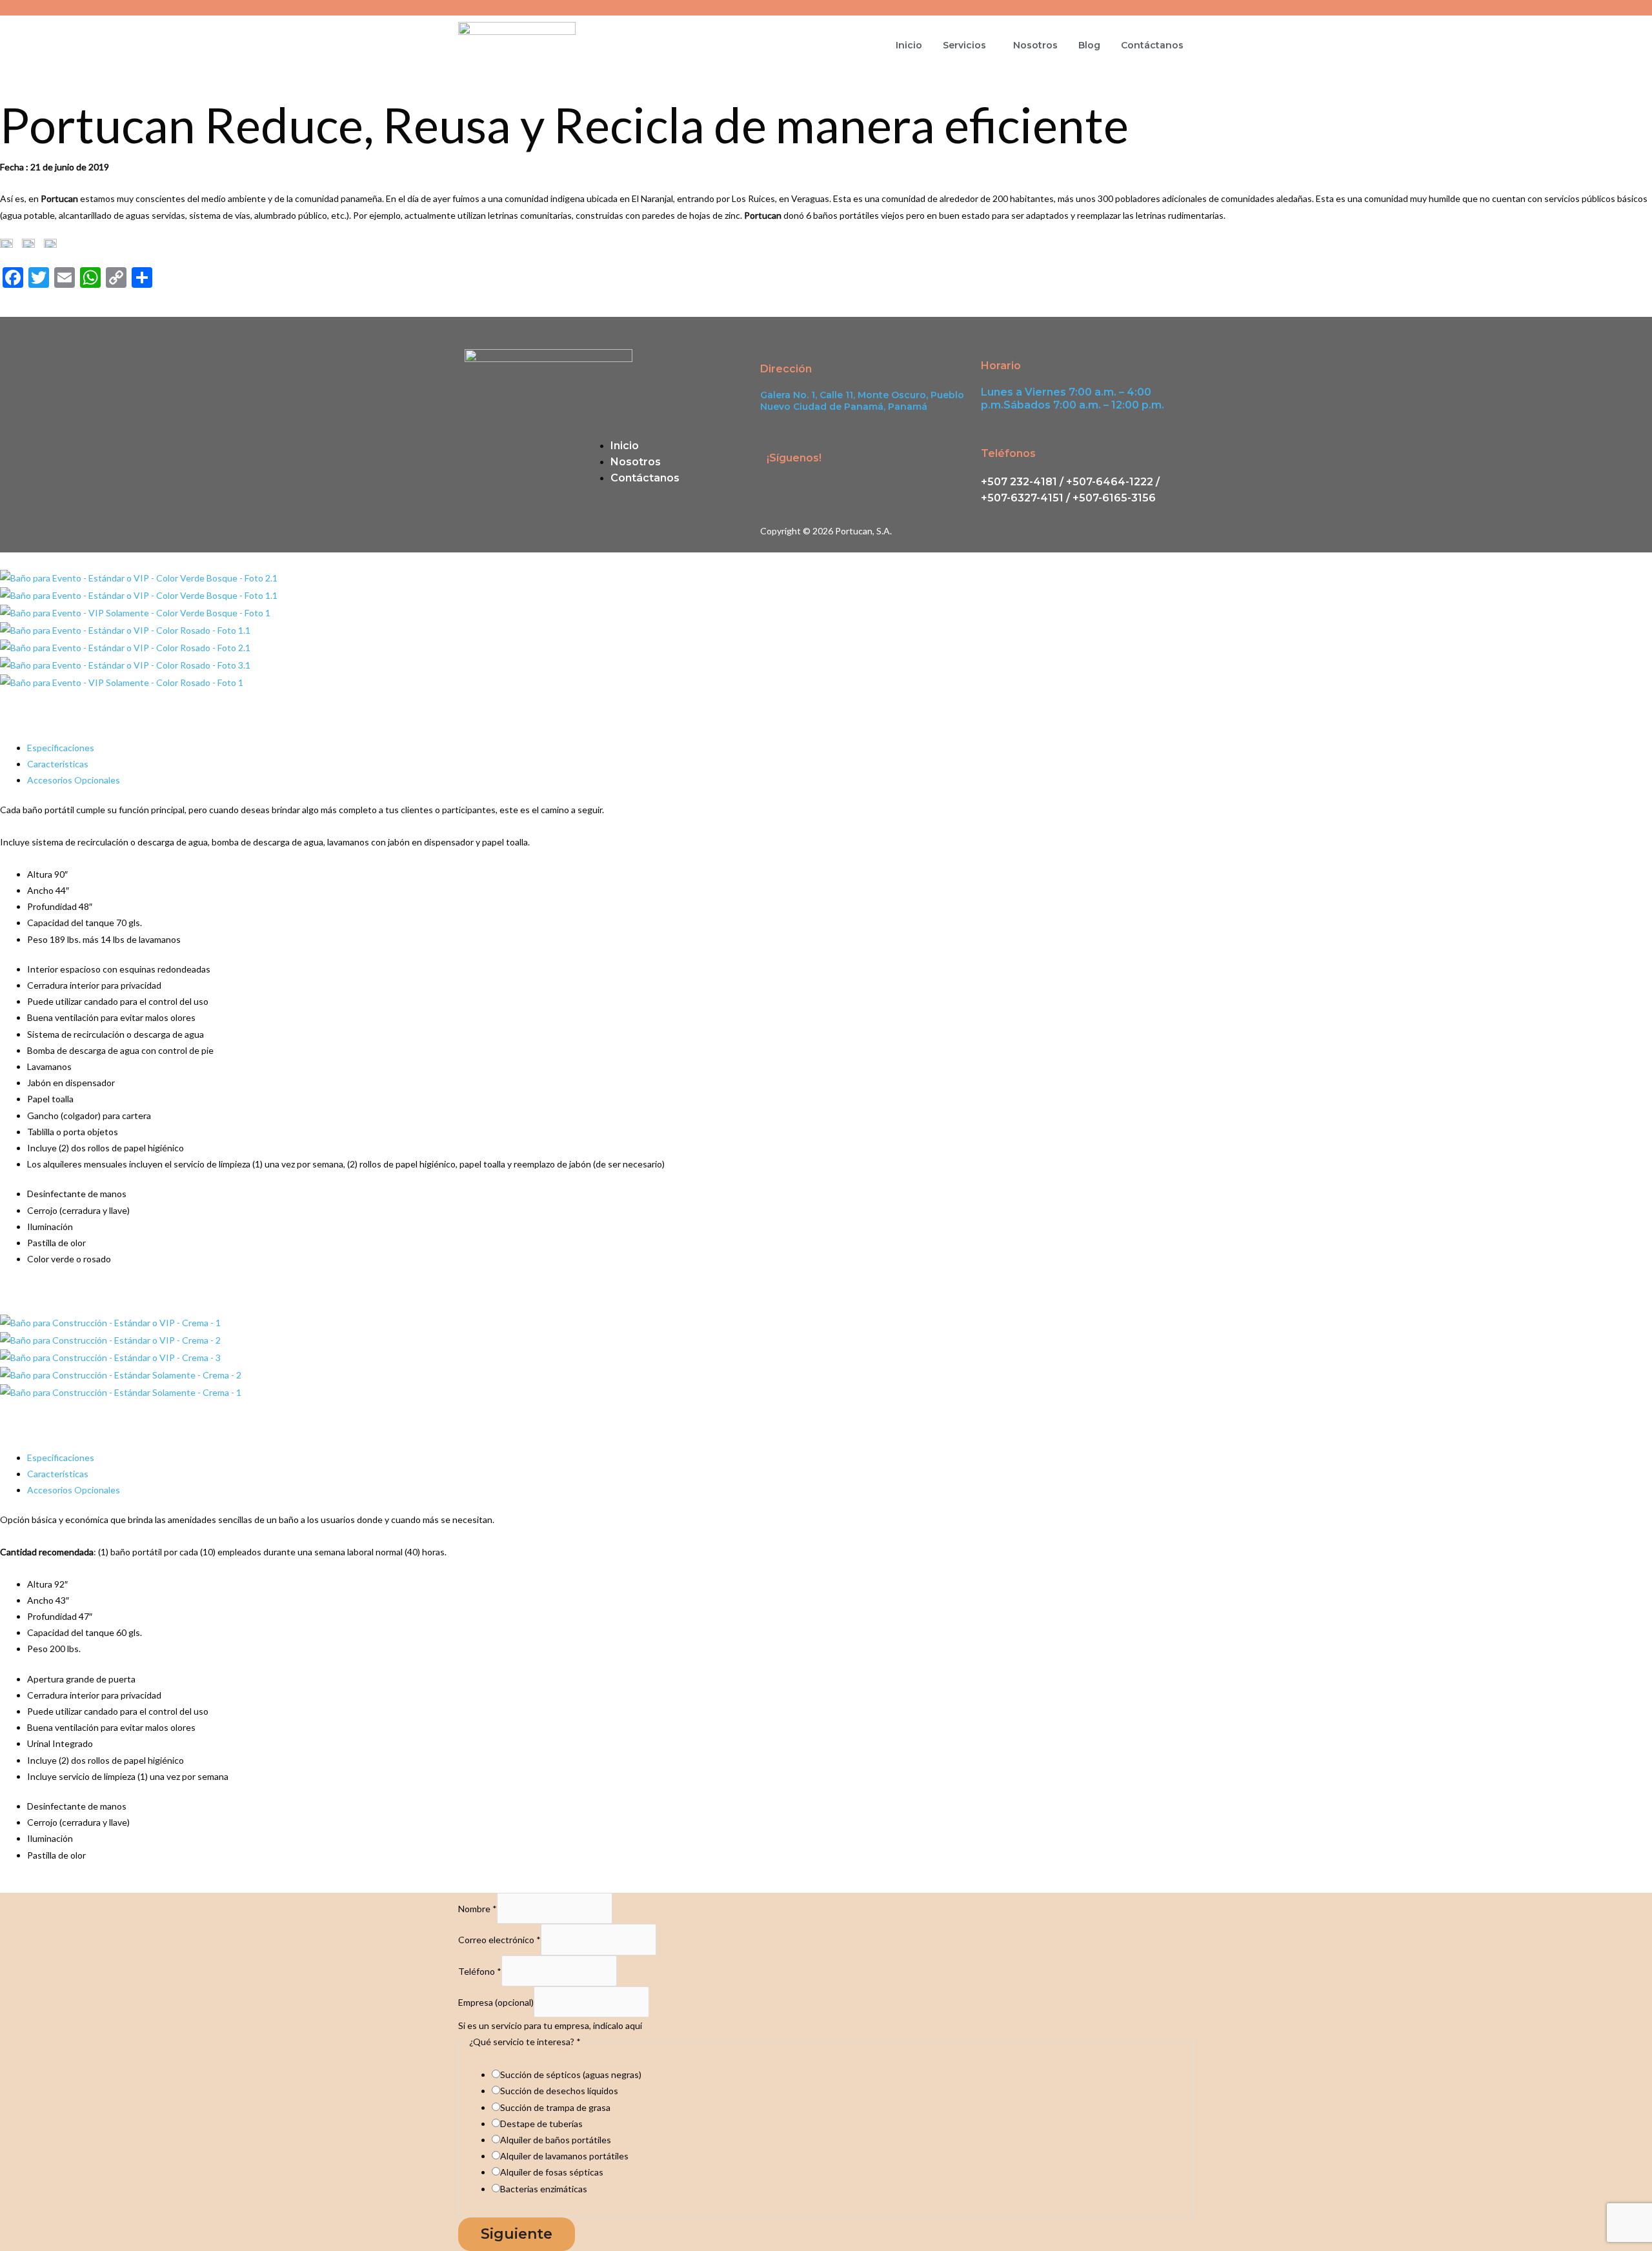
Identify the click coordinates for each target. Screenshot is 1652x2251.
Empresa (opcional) (496, 2002)
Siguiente (517, 2234)
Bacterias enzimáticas (544, 2189)
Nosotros (1035, 45)
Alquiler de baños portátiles (556, 2140)
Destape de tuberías (541, 2124)
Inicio (909, 45)
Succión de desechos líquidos (559, 2091)
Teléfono (480, 1971)
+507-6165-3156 (1114, 498)
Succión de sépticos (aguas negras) (571, 2074)
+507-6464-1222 (1108, 482)
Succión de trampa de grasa (555, 2107)
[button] (968, 45)
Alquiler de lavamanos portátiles (564, 2156)
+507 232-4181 (1019, 482)
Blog (1089, 45)
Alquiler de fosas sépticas (552, 2172)
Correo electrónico (499, 1940)
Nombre (478, 1909)
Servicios (964, 45)
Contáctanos (1152, 45)
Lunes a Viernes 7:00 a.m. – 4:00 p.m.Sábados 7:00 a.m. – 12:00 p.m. (1073, 399)
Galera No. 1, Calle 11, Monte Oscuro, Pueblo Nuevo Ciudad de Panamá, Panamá (862, 401)
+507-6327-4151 (1022, 498)
